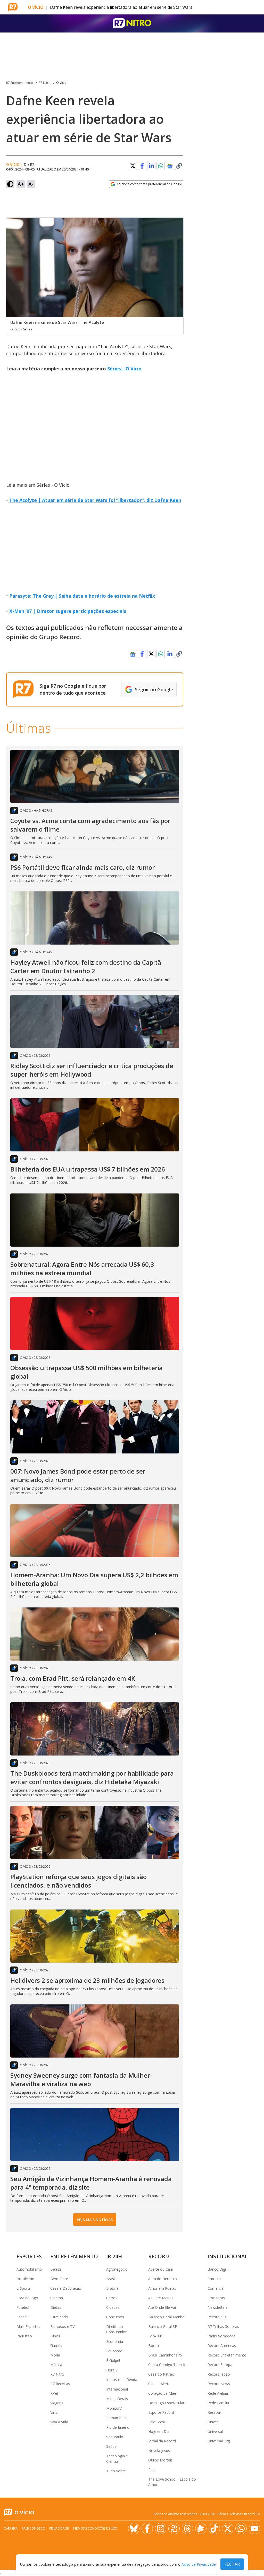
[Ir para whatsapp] (241, 2529)
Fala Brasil (157, 2422)
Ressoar (214, 2412)
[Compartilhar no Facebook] (142, 166)
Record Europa (220, 2365)
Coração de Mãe (162, 2393)
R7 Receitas (60, 2384)
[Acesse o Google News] (170, 166)
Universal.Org (219, 2441)
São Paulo (115, 2437)
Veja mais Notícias (95, 2220)
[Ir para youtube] (254, 2529)
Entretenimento (74, 2256)
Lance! (22, 2317)
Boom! (154, 2346)
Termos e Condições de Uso (95, 2528)
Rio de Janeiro (118, 2427)
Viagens (57, 2403)
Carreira (214, 2279)
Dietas (56, 2307)
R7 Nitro (45, 83)
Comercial (216, 2288)
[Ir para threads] (187, 2529)
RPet (54, 2393)
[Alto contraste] (10, 184)
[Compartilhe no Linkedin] (151, 166)
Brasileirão (25, 2279)
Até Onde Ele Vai (162, 2307)
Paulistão (24, 2336)
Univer (213, 2422)
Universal (215, 2431)
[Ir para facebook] (147, 2529)
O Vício (36, 7)
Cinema (57, 2298)
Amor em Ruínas (162, 2288)
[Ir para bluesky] (134, 2529)
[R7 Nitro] (132, 23)
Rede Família (218, 2403)
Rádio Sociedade (221, 2336)
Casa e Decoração (66, 2288)
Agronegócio (117, 2269)
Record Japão (219, 2374)
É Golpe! (113, 2360)
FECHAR (232, 2564)
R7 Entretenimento (20, 83)
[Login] (255, 7)
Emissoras (216, 2298)
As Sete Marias (161, 2298)
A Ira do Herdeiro (163, 2279)
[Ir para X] (228, 2529)
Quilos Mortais (160, 2460)
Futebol (23, 2307)
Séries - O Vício (124, 369)
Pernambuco (117, 2418)
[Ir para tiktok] (214, 2529)
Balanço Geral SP (163, 2326)
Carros (112, 2298)
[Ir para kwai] (174, 2529)
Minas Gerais (117, 2399)
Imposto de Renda (122, 2380)
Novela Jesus (159, 2451)
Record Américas (222, 2346)
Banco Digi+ (218, 2269)
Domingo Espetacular (166, 2403)
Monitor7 (114, 2408)
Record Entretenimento (227, 2355)
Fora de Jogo (27, 2298)
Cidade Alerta (159, 2384)
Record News (219, 2384)
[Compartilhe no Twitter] (133, 166)
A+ (21, 184)
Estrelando (59, 2317)
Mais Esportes (28, 2326)
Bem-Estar (59, 2279)
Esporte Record (161, 2412)
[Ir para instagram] (161, 2529)
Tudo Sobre (116, 2471)
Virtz (54, 2412)
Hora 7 (112, 2370)
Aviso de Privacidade (199, 2564)
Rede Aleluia (218, 2393)
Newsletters (218, 2307)
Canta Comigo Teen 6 (167, 2365)
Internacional (117, 2389)
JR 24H (114, 2256)
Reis (152, 2470)
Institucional (228, 2256)
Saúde (111, 2446)
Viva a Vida (59, 2422)
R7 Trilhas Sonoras (223, 2326)
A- (31, 184)
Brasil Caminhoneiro (165, 2355)
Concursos (115, 2317)
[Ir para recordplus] (201, 2529)
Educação (114, 2351)
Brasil (111, 2279)
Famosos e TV (62, 2326)
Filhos (55, 2336)
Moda (55, 2355)
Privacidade (59, 2528)
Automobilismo (29, 2269)
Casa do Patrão (161, 2374)
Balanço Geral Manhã (166, 2317)
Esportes (29, 2256)
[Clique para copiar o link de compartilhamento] (179, 166)
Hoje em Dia (159, 2431)
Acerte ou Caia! (161, 2269)
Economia (115, 2341)
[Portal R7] (13, 7)
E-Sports (24, 2288)
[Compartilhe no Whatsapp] (161, 166)
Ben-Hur (155, 2336)
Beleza (56, 2269)
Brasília (112, 2288)
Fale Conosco (34, 2528)
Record (159, 2256)
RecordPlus (217, 2317)
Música (56, 2365)
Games (56, 2346)
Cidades (113, 2307)
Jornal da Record (162, 2441)
